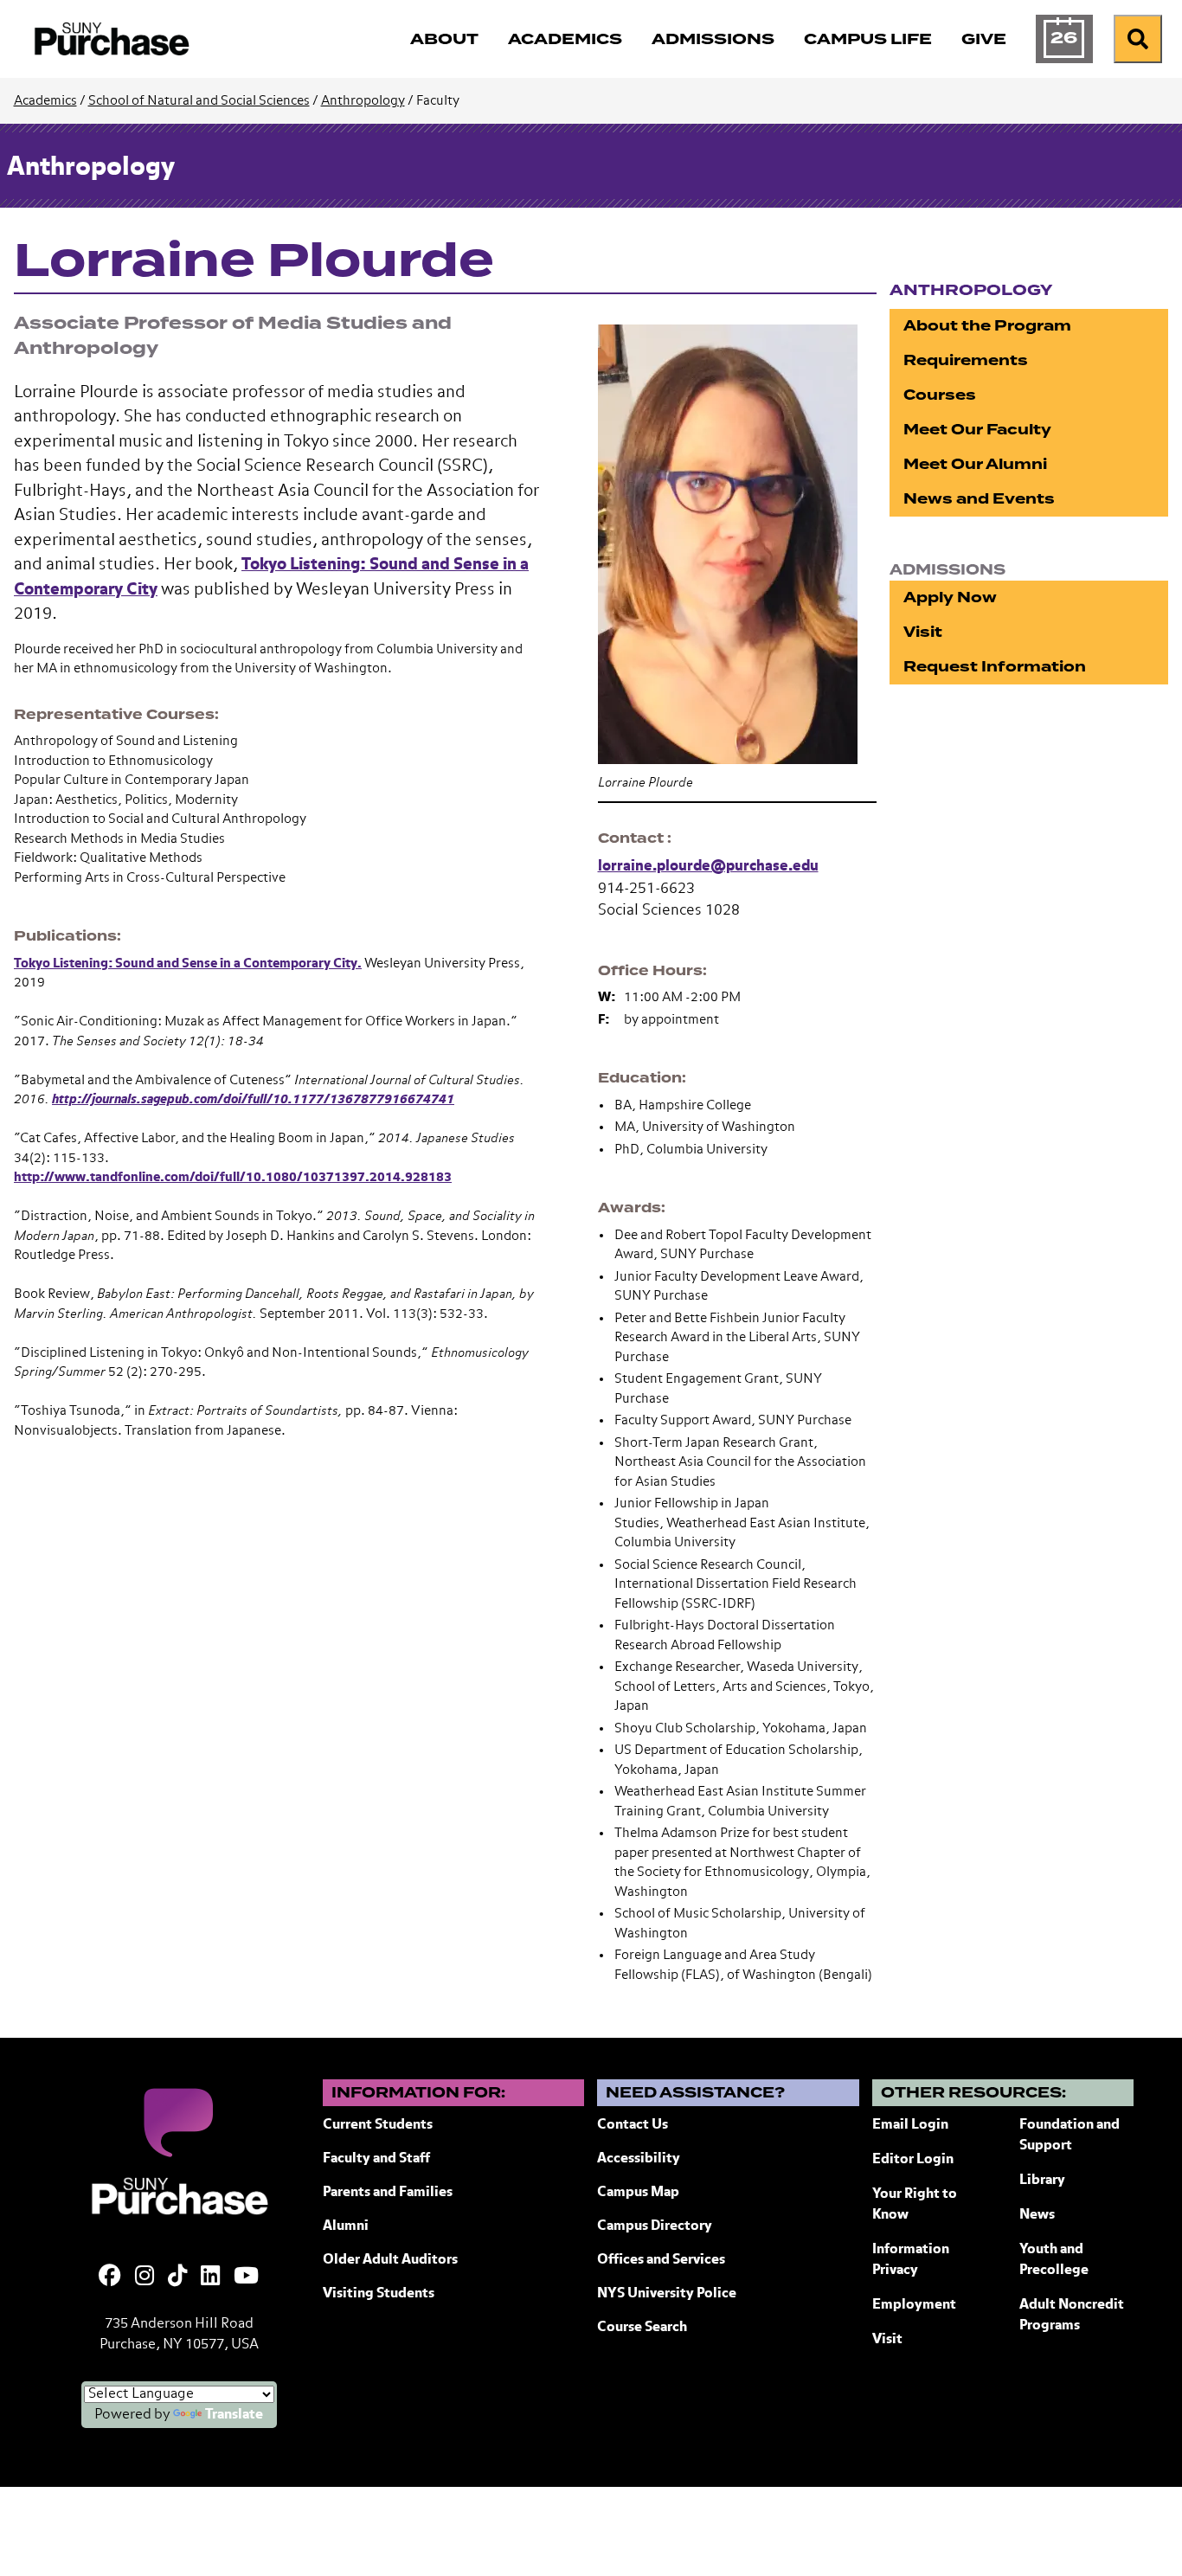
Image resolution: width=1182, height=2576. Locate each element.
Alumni (346, 2226)
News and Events (979, 499)
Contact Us (633, 2125)
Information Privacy (911, 2260)
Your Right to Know (915, 2205)
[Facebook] (110, 2277)
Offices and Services (661, 2260)
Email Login (910, 2125)
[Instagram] (145, 2277)
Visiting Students (379, 2294)
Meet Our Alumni (975, 464)
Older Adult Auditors (390, 2260)
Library (1042, 2181)
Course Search (642, 2328)
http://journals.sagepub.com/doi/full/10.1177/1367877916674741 (253, 1099)
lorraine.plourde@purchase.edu (708, 867)
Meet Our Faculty (977, 430)
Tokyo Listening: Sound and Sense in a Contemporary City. (188, 964)
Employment (914, 2305)
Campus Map (638, 2193)
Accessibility (639, 2159)
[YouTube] (246, 2277)
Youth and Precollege (1054, 2260)
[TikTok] (177, 2277)
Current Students (378, 2125)
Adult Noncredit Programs (1072, 2316)
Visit (923, 632)
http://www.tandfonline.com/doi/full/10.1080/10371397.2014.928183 (233, 1177)
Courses (940, 395)
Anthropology (363, 101)
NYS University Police (667, 2294)
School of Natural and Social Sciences (199, 101)
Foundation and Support (1070, 2136)
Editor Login (913, 2160)
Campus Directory (655, 2226)
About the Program (987, 326)
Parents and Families (388, 2193)
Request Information (995, 667)
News (1037, 2215)
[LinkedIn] (210, 2277)
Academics (45, 101)
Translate (234, 2415)
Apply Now (950, 597)
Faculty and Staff (376, 2159)
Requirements (966, 360)
